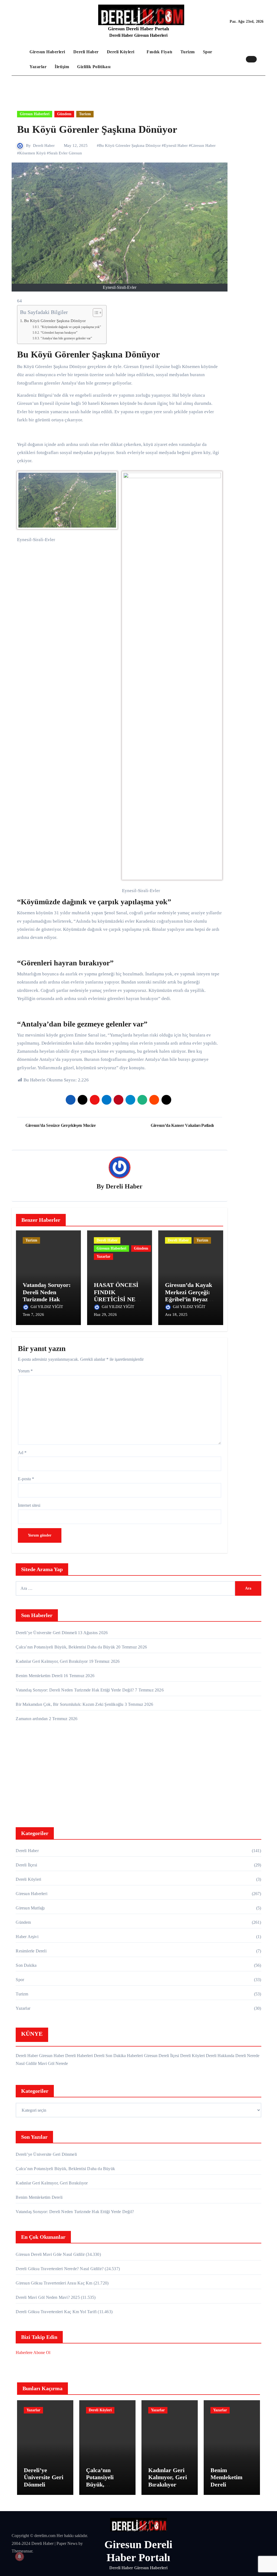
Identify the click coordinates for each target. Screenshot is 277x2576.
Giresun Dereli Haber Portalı (138, 29)
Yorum (25, 1371)
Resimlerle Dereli (31, 1951)
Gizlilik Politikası (94, 67)
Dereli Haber (86, 52)
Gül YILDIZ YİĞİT (47, 1307)
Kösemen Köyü (32, 153)
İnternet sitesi (29, 1505)
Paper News (67, 2543)
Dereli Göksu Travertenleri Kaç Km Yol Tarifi (56, 2312)
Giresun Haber (203, 145)
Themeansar (22, 2551)
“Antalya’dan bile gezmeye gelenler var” (66, 338)
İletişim (62, 67)
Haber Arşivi (27, 1937)
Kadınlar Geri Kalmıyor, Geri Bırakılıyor (52, 1661)
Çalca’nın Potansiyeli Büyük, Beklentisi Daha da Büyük (65, 1647)
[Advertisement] (139, 1776)
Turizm (188, 52)
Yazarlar (38, 67)
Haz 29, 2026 (105, 1315)
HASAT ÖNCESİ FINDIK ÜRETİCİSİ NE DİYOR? (116, 1296)
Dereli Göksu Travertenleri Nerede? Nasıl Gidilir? (60, 2269)
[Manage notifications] (19, 2557)
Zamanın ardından (32, 1719)
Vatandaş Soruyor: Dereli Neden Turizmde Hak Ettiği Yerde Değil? (47, 1296)
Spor (208, 52)
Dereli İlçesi (26, 1865)
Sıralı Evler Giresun (65, 153)
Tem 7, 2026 (33, 1315)
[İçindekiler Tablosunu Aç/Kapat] (95, 313)
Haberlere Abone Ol (33, 2352)
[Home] (19, 59)
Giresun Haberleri (47, 52)
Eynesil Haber (176, 145)
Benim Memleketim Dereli (39, 1676)
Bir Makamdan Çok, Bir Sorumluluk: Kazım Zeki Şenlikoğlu (70, 1704)
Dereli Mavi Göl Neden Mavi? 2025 (48, 2297)
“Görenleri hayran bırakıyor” (59, 333)
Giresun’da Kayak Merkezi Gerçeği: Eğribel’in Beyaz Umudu (189, 1296)
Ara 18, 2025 (176, 1315)
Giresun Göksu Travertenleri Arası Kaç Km (54, 2283)
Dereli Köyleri (121, 52)
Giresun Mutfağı (30, 1908)
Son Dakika (26, 1965)
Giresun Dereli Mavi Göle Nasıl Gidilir (50, 2254)
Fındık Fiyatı (159, 52)
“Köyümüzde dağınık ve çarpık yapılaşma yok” (71, 327)
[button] (262, 59)
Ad (22, 1453)
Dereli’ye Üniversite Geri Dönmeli (46, 1633)
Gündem (64, 114)
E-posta (26, 1479)
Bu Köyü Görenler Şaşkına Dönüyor (130, 145)
